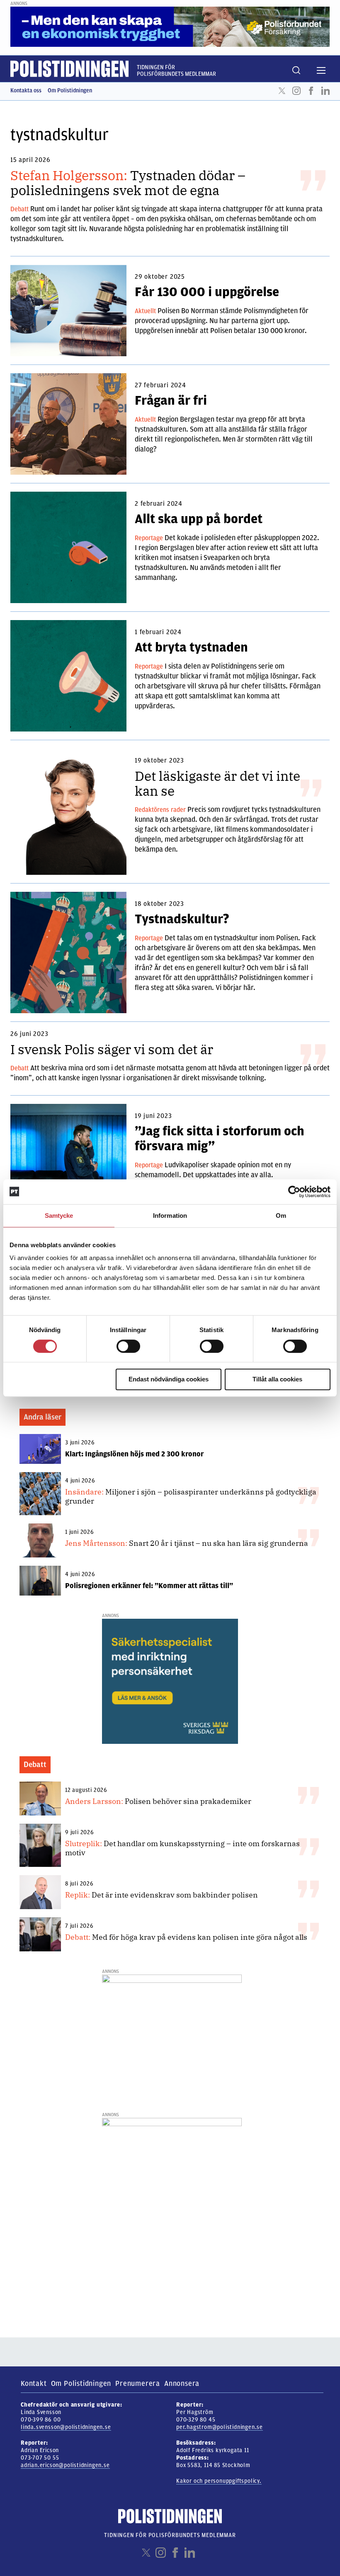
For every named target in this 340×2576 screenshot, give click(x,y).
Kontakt (34, 2383)
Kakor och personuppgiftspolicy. (219, 2481)
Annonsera (182, 2383)
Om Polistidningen (70, 91)
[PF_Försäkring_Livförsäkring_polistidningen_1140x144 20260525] (170, 27)
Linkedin (325, 91)
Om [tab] (281, 1216)
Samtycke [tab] (59, 1216)
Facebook (311, 91)
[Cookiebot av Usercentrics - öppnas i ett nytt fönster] (294, 1192)
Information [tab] (170, 1216)
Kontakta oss (26, 91)
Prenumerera (138, 2383)
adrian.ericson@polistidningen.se (65, 2465)
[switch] (128, 1346)
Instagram (296, 91)
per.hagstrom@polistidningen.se (220, 2427)
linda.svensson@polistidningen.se (66, 2427)
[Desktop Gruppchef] (172, 2038)
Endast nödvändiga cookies (169, 1379)
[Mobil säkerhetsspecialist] (170, 1681)
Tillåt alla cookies (277, 1379)
